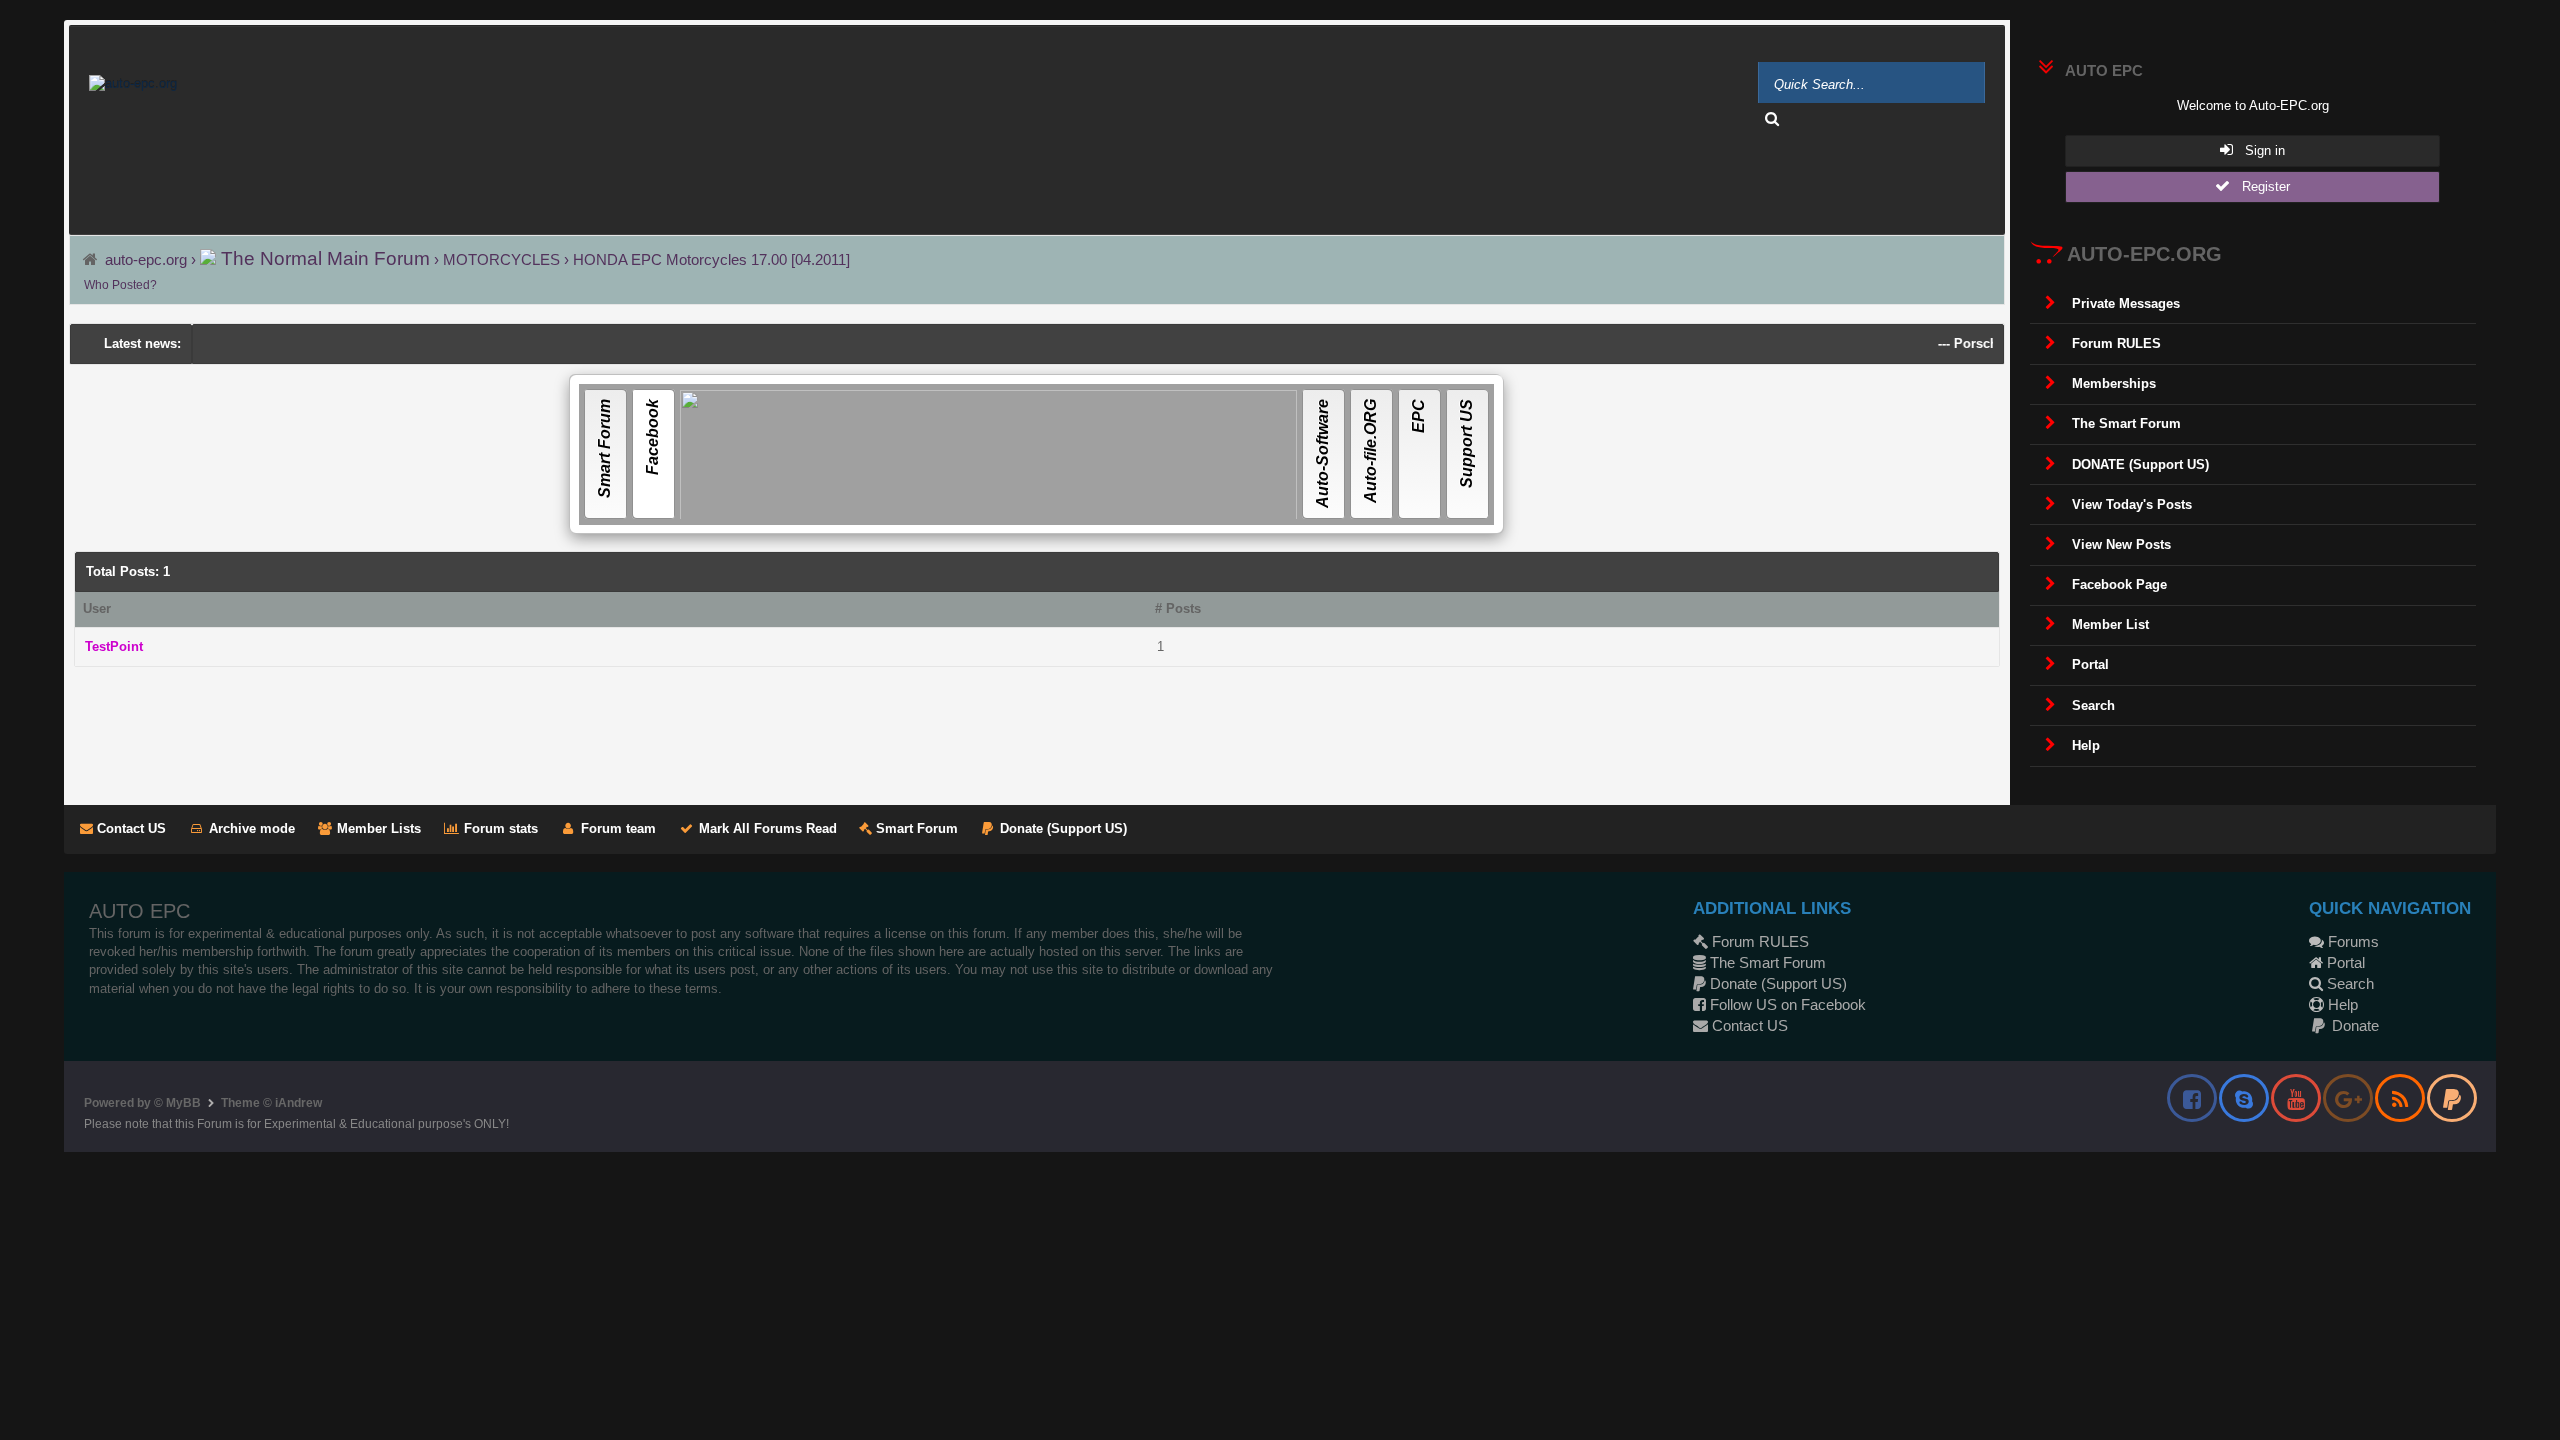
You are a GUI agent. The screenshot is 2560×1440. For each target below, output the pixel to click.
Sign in (2259, 150)
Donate (2353, 1025)
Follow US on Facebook (1786, 1004)
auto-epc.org (146, 259)
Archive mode (250, 828)
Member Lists (377, 828)
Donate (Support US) (1061, 828)
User (97, 608)
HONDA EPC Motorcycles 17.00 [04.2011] (711, 259)
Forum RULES (1758, 941)
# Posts (1178, 608)
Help (2341, 1004)
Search (2348, 983)
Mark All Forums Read (766, 828)
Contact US (129, 828)
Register (2260, 186)
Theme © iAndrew (271, 1103)
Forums (2351, 941)
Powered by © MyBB (142, 1103)
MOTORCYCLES (503, 259)
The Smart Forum (1766, 962)
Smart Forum (915, 828)
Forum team (616, 828)
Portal (2344, 962)
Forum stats (499, 828)
